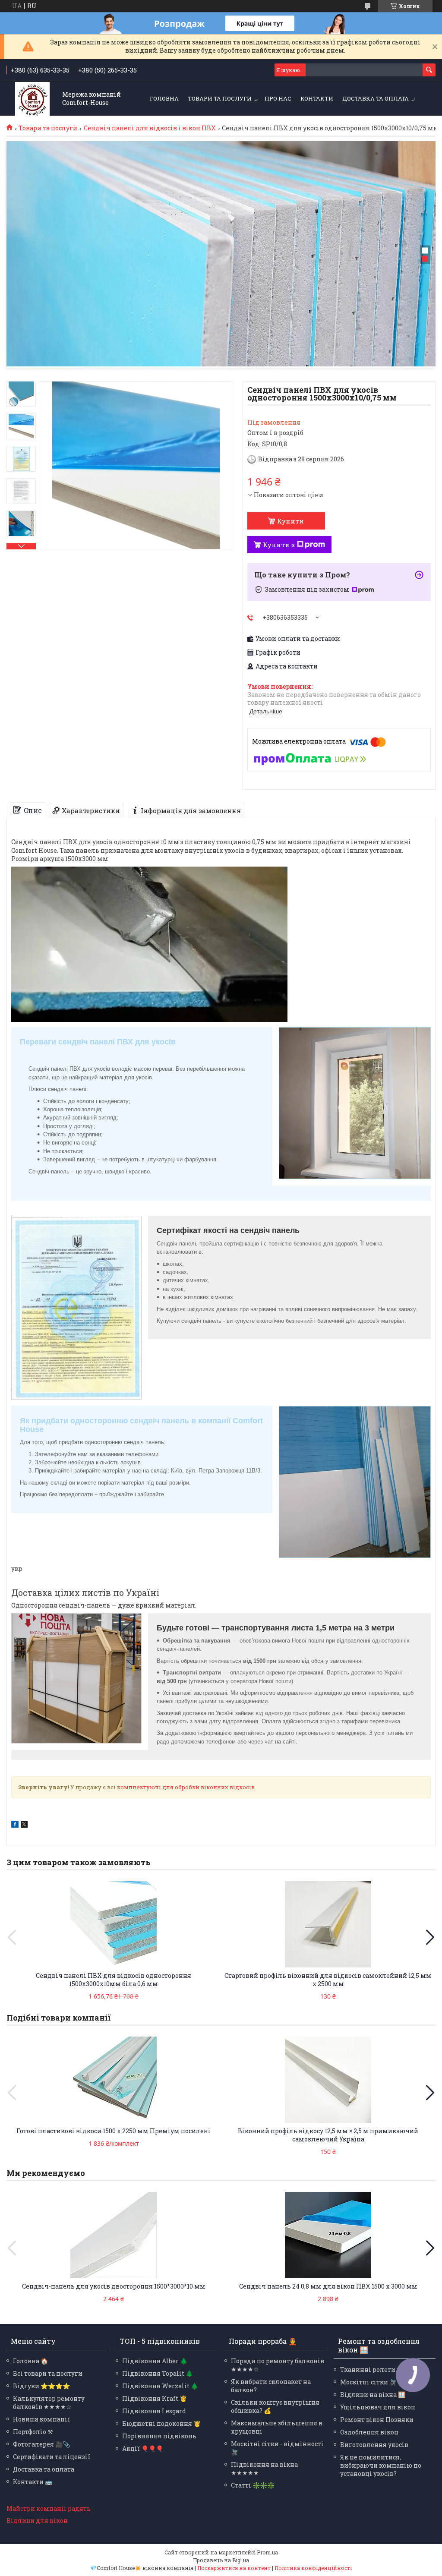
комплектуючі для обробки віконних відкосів (186, 1787)
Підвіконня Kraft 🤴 (155, 2398)
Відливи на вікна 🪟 (373, 2395)
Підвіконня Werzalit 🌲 (160, 2386)
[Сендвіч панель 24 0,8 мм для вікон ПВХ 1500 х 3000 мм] (328, 2235)
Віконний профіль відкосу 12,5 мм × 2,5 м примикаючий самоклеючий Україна (328, 2135)
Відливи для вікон (37, 2521)
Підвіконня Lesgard (154, 2411)
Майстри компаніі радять (49, 2508)
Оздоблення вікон (369, 2432)
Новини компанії (41, 2419)
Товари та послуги (220, 98)
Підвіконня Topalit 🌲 (158, 2373)
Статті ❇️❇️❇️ (253, 2485)
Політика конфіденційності (313, 2568)
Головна (164, 98)
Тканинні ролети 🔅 (372, 2369)
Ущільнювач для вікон (378, 2407)
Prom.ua (267, 2552)
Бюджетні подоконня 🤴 (161, 2423)
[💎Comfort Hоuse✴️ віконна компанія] (32, 99)
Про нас (278, 98)
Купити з (279, 545)
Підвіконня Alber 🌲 (155, 2361)
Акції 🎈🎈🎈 (143, 2448)
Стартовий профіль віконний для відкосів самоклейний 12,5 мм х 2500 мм (328, 1980)
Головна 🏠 (30, 2361)
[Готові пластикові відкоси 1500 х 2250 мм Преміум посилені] (114, 2080)
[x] (24, 1825)
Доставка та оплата (376, 98)
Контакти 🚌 (33, 2482)
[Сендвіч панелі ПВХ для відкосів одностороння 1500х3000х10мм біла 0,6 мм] (114, 1924)
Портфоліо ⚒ (33, 2432)
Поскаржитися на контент (234, 2568)
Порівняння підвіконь (159, 2436)
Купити (290, 521)
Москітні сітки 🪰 (368, 2382)
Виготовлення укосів (374, 2445)
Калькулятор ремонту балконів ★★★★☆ (49, 2403)
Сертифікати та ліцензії (52, 2457)
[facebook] (15, 1825)
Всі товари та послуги (48, 2373)
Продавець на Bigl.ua (221, 2560)
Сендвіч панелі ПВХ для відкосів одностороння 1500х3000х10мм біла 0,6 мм (114, 1980)
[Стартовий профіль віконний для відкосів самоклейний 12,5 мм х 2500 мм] (328, 1924)
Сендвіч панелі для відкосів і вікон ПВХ (150, 128)
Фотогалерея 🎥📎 (41, 2444)
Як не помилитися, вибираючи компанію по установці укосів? (381, 2465)
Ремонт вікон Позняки (377, 2420)
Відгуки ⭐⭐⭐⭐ (41, 2386)
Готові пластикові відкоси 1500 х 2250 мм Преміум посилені (114, 2131)
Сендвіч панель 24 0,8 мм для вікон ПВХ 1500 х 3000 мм (328, 2286)
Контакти (317, 98)
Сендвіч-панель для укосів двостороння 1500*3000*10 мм (114, 2286)
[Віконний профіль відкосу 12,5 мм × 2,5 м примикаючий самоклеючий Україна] (328, 2080)
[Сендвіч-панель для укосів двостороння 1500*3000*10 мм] (114, 2235)
